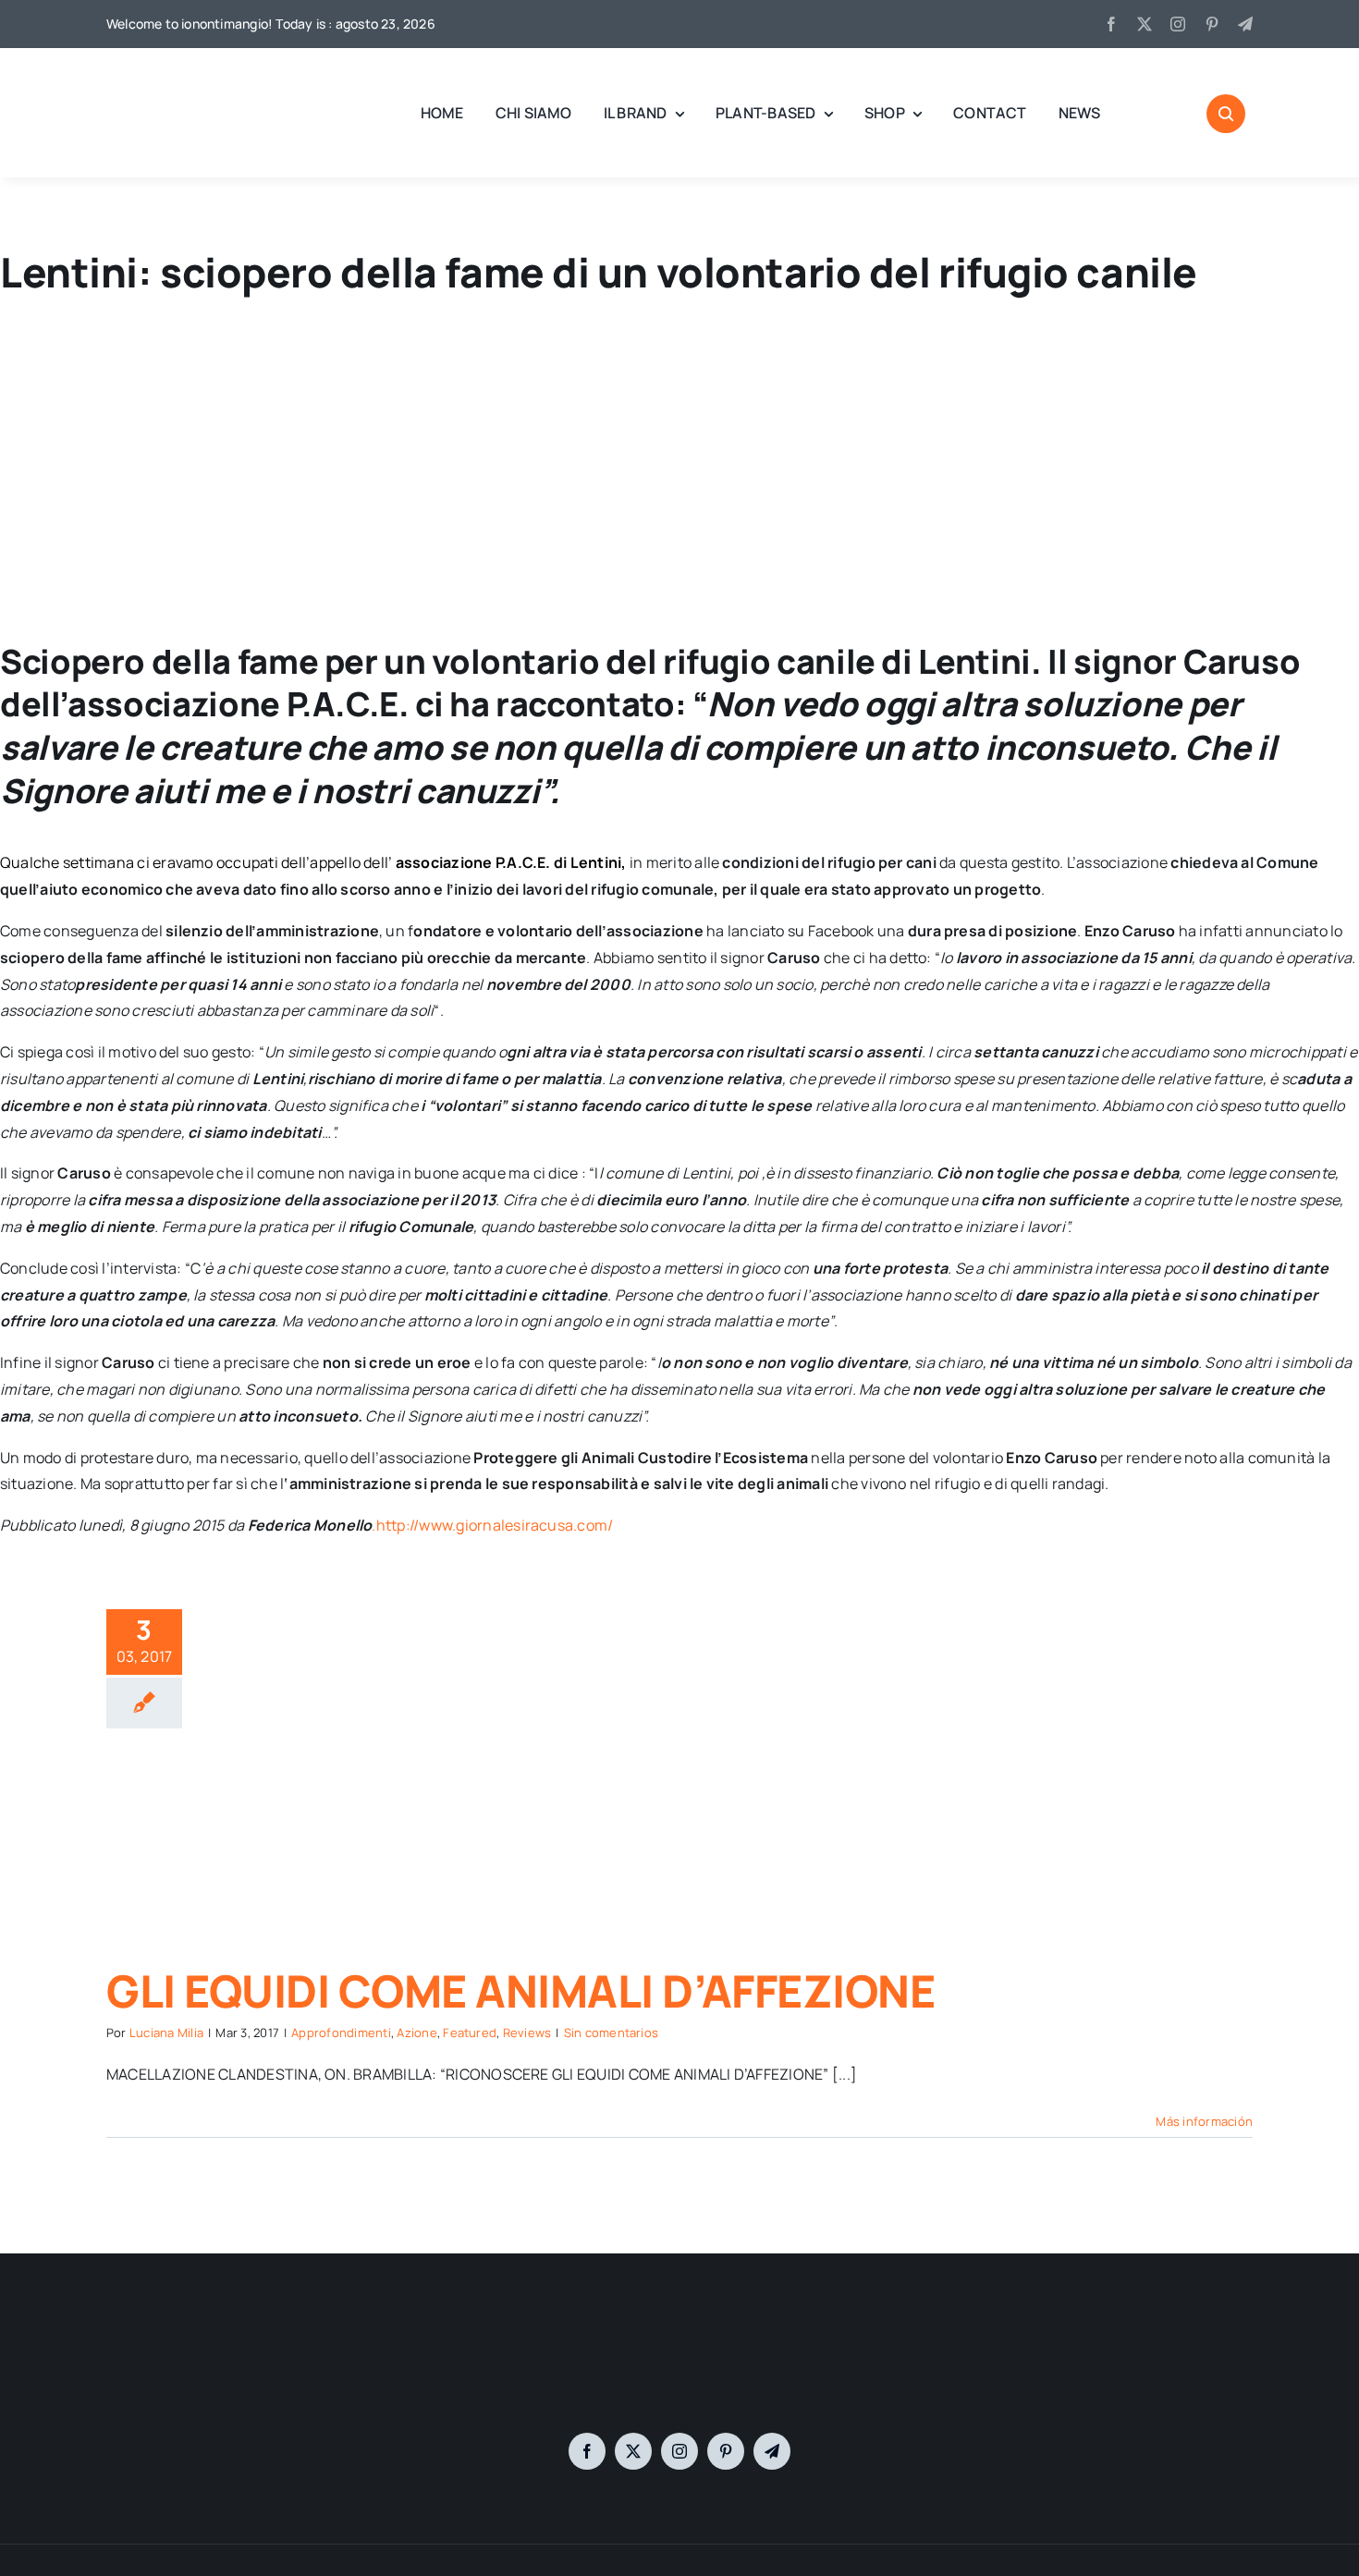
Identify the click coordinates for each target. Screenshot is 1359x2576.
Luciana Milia (166, 2033)
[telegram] (1245, 24)
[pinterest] (1212, 24)
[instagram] (1178, 24)
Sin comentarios (612, 2033)
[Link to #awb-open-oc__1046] (1226, 114)
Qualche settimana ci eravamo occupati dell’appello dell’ (198, 862)
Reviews (527, 2033)
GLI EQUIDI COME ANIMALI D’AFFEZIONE (520, 1990)
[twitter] (1145, 24)
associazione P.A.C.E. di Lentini (509, 862)
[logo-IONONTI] (679, 2335)
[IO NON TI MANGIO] (153, 74)
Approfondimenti (341, 2033)
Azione (416, 2033)
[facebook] (1111, 24)
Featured (470, 2033)
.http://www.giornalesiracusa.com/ (492, 1525)
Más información (1204, 2121)
